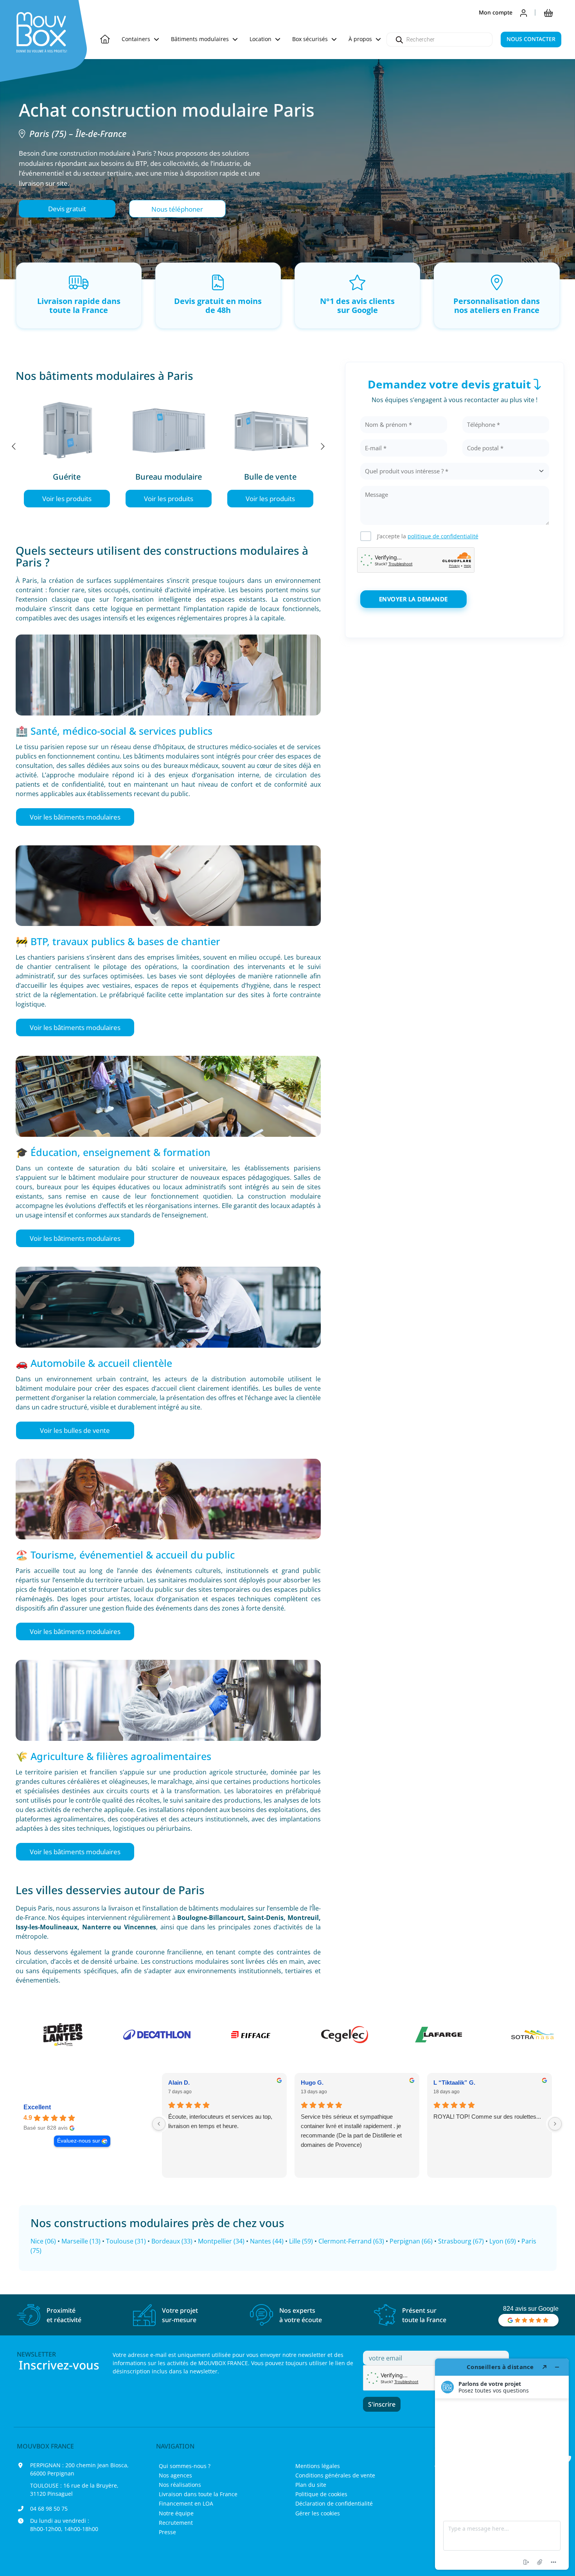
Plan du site (311, 2485)
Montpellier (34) (221, 2241)
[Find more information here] (502, 2464)
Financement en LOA (186, 2503)
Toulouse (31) (126, 2241)
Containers (137, 39)
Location (261, 39)
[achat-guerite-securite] (67, 428)
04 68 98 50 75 (49, 2509)
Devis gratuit (67, 209)
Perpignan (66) (411, 2241)
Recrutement (176, 2523)
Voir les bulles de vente (75, 1430)
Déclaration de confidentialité (334, 2503)
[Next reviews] (555, 2124)
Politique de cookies (321, 2494)
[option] (66, 446)
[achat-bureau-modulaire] (169, 428)
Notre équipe (176, 2513)
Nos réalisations (180, 2485)
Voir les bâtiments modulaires (75, 817)
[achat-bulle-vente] (270, 428)
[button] (67, 209)
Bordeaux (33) (172, 2241)
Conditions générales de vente (335, 2475)
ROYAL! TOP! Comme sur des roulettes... (487, 2117)
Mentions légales (318, 2466)
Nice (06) (43, 2241)
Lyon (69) (503, 2241)
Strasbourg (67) (461, 2241)
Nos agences (175, 2475)
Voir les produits (67, 499)
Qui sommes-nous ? (185, 2466)
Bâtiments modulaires (201, 39)
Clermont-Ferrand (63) (351, 2241)
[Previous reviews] (159, 2124)
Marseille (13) (81, 2241)
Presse (167, 2532)
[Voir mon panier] (548, 13)
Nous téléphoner (177, 209)
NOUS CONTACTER (531, 39)
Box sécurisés (311, 39)
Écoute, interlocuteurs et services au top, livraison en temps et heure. (220, 2121)
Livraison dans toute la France (198, 2494)
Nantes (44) (267, 2241)
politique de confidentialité (443, 536)
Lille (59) (301, 2241)
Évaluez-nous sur (79, 2141)
